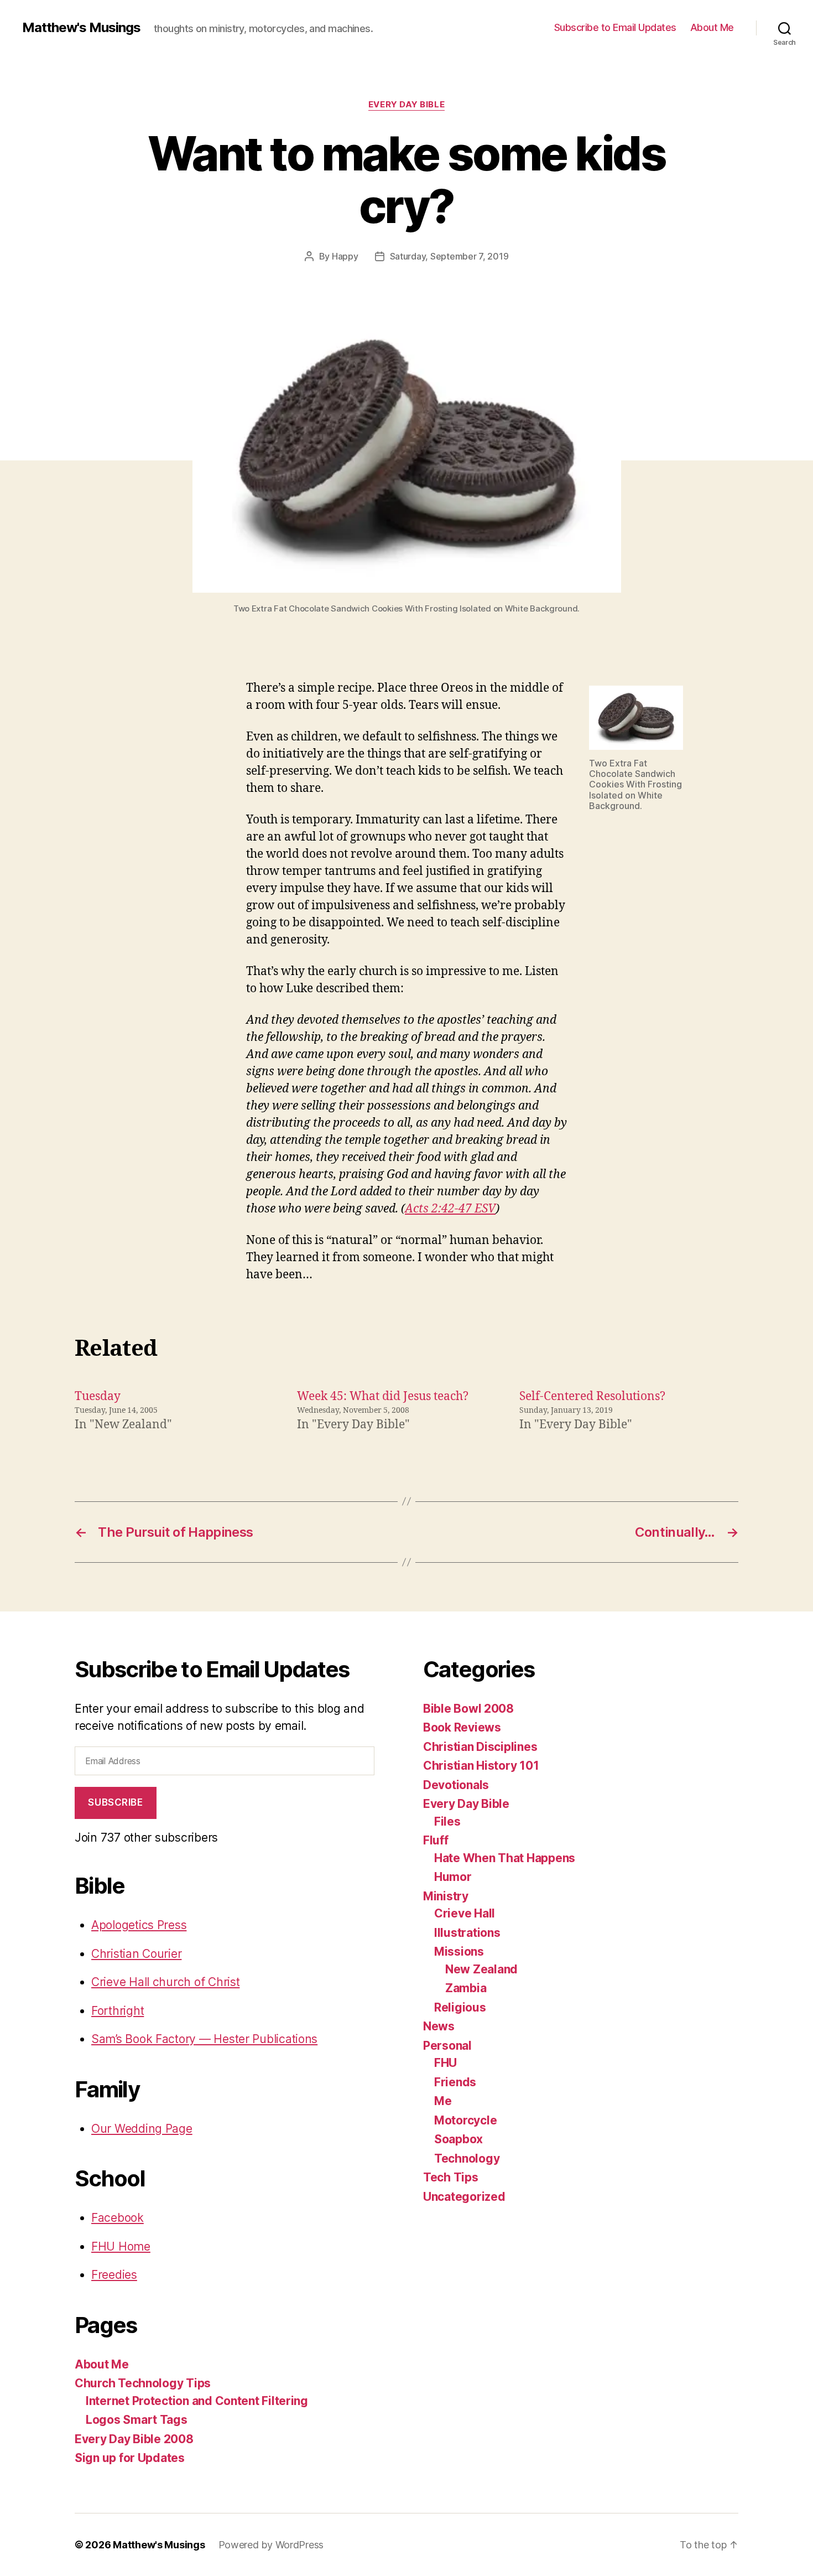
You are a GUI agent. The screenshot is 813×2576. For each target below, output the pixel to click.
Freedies (114, 2275)
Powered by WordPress (271, 2545)
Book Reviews (462, 1727)
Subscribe (115, 1802)
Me (443, 2101)
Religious (460, 2007)
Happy (345, 256)
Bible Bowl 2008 (468, 1709)
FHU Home (121, 2246)
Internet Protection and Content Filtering (197, 2401)
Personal (447, 2046)
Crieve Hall (465, 1913)
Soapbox (458, 2139)
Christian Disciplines (480, 1747)
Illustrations (467, 1933)
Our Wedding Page (142, 2129)
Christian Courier (136, 1954)
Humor (453, 1877)
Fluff (436, 1840)
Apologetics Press (139, 1925)
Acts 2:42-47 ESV (450, 1209)
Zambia (466, 1988)
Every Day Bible (406, 105)
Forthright (118, 2011)
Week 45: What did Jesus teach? (383, 1396)
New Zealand (481, 1969)
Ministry (446, 1896)
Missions (459, 1952)
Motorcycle (465, 2120)
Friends (455, 2082)
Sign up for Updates (130, 2458)
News (439, 2026)
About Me (712, 27)
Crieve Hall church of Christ (165, 1982)
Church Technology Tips (143, 2383)
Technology (467, 2158)
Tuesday (98, 1396)
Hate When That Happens (505, 1858)
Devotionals (456, 1785)
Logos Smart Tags (137, 2420)
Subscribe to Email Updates (615, 27)
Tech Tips (451, 2177)
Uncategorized (464, 2197)
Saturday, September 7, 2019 (449, 256)
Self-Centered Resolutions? (592, 1396)
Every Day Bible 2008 (134, 2439)
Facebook (118, 2218)
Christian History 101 (481, 1766)
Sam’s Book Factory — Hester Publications (204, 2039)
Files (447, 1821)
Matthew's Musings (81, 28)
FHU (445, 2063)
